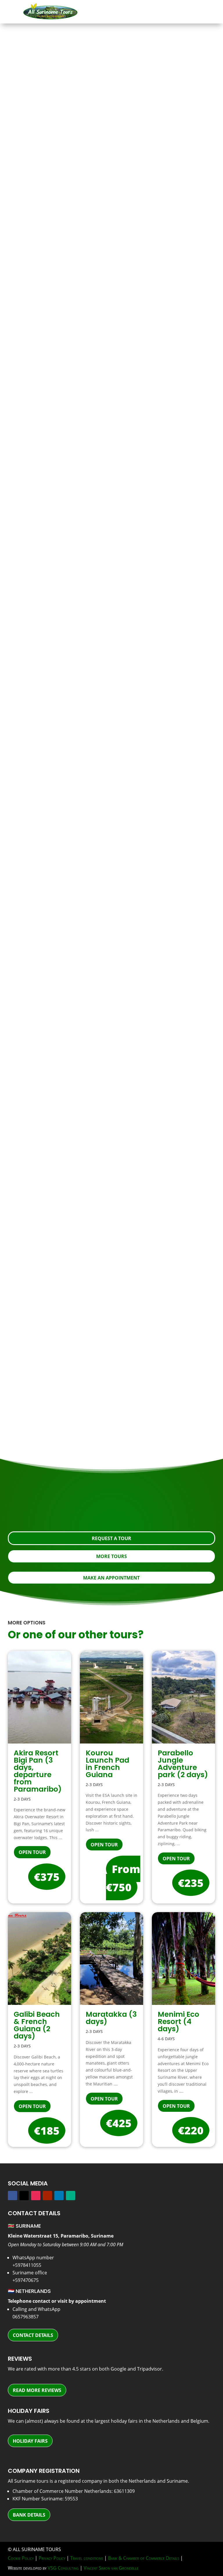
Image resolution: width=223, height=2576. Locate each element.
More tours (111, 1556)
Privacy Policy (52, 2558)
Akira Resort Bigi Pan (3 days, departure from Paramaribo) (38, 1771)
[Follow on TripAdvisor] (71, 2196)
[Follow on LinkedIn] (59, 2196)
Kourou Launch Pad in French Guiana (107, 1764)
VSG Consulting (63, 2568)
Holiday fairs (30, 2441)
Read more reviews (37, 2390)
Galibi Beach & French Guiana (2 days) (37, 2025)
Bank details (29, 2515)
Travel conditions (87, 2558)
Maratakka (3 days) (111, 2018)
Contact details (33, 2335)
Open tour (32, 1852)
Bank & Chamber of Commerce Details (144, 2558)
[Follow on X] (24, 2196)
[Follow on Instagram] (36, 2196)
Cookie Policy (21, 2558)
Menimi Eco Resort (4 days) (178, 2022)
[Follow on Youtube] (47, 2196)
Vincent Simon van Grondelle (111, 2568)
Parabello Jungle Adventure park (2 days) (183, 1764)
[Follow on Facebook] (12, 2196)
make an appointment (111, 1578)
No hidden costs (57, 918)
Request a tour (108, 480)
